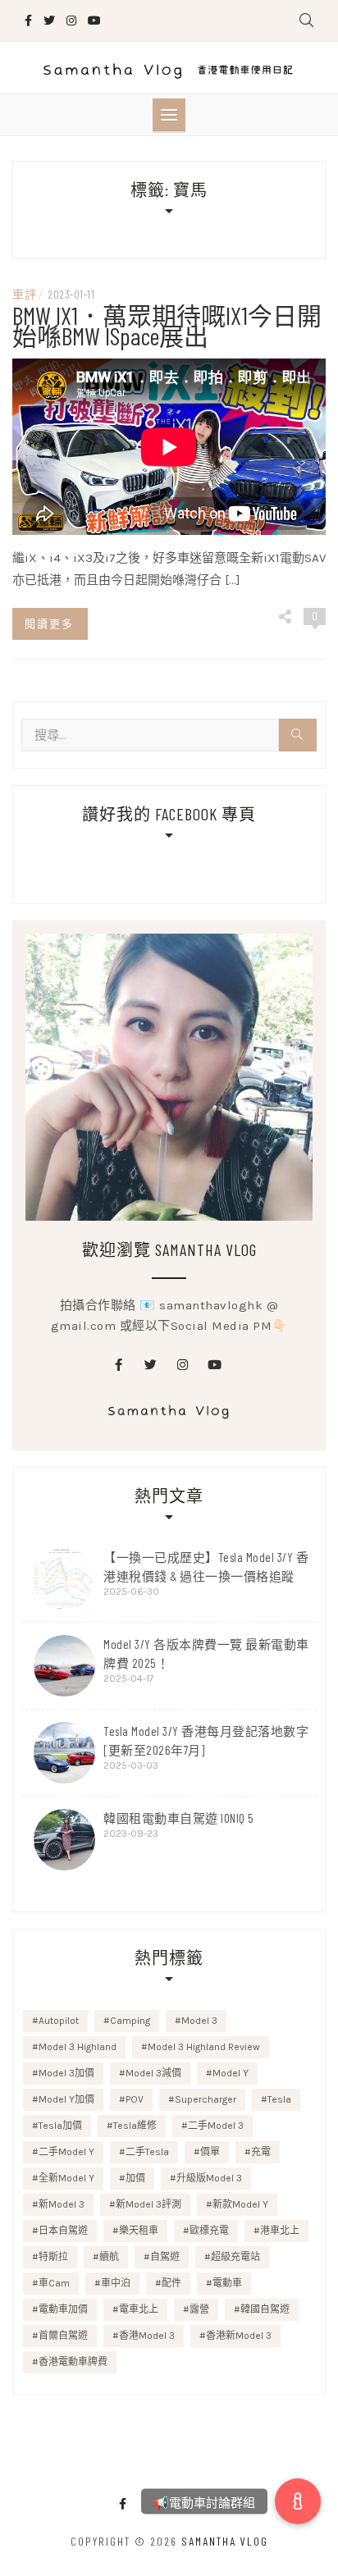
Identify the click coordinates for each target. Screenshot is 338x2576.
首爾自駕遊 (63, 2336)
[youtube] (215, 1365)
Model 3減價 (153, 2073)
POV (135, 2099)
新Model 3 (62, 2204)
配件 (171, 2283)
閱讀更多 (49, 623)
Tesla (279, 2099)
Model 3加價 (66, 2073)
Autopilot (59, 2021)
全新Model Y (66, 2178)
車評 (24, 294)
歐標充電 (209, 2231)
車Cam (54, 2283)
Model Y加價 (66, 2099)
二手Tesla (147, 2152)
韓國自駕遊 (265, 2309)
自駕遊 (165, 2257)
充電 (261, 2152)
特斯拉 (53, 2257)
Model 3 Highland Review (204, 2047)
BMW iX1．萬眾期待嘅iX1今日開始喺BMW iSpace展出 (167, 325)
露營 (199, 2309)
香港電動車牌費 (73, 2362)
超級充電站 (235, 2257)
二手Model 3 (216, 2126)
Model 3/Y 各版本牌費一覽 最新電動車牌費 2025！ (206, 1653)
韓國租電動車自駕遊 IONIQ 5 (179, 1818)
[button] (298, 2501)
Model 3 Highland (78, 2047)
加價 (135, 2178)
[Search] (298, 735)
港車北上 (280, 2231)
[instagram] (183, 1365)
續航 (109, 2257)
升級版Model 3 (209, 2178)
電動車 (227, 2283)
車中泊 (116, 2283)
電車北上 (139, 2309)
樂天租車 (139, 2231)
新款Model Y (240, 2204)
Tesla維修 (135, 2126)
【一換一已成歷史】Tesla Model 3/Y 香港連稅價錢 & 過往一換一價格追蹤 (206, 1567)
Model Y (231, 2073)
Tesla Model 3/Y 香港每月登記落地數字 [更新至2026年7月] (206, 1740)
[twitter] (151, 1365)
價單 (210, 2152)
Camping (130, 2021)
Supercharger (206, 2099)
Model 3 (199, 2021)
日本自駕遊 (63, 2231)
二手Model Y (66, 2152)
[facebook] (119, 1365)
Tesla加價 (60, 2126)
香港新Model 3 (239, 2336)
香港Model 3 (147, 2336)
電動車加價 (63, 2309)
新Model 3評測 (148, 2204)
